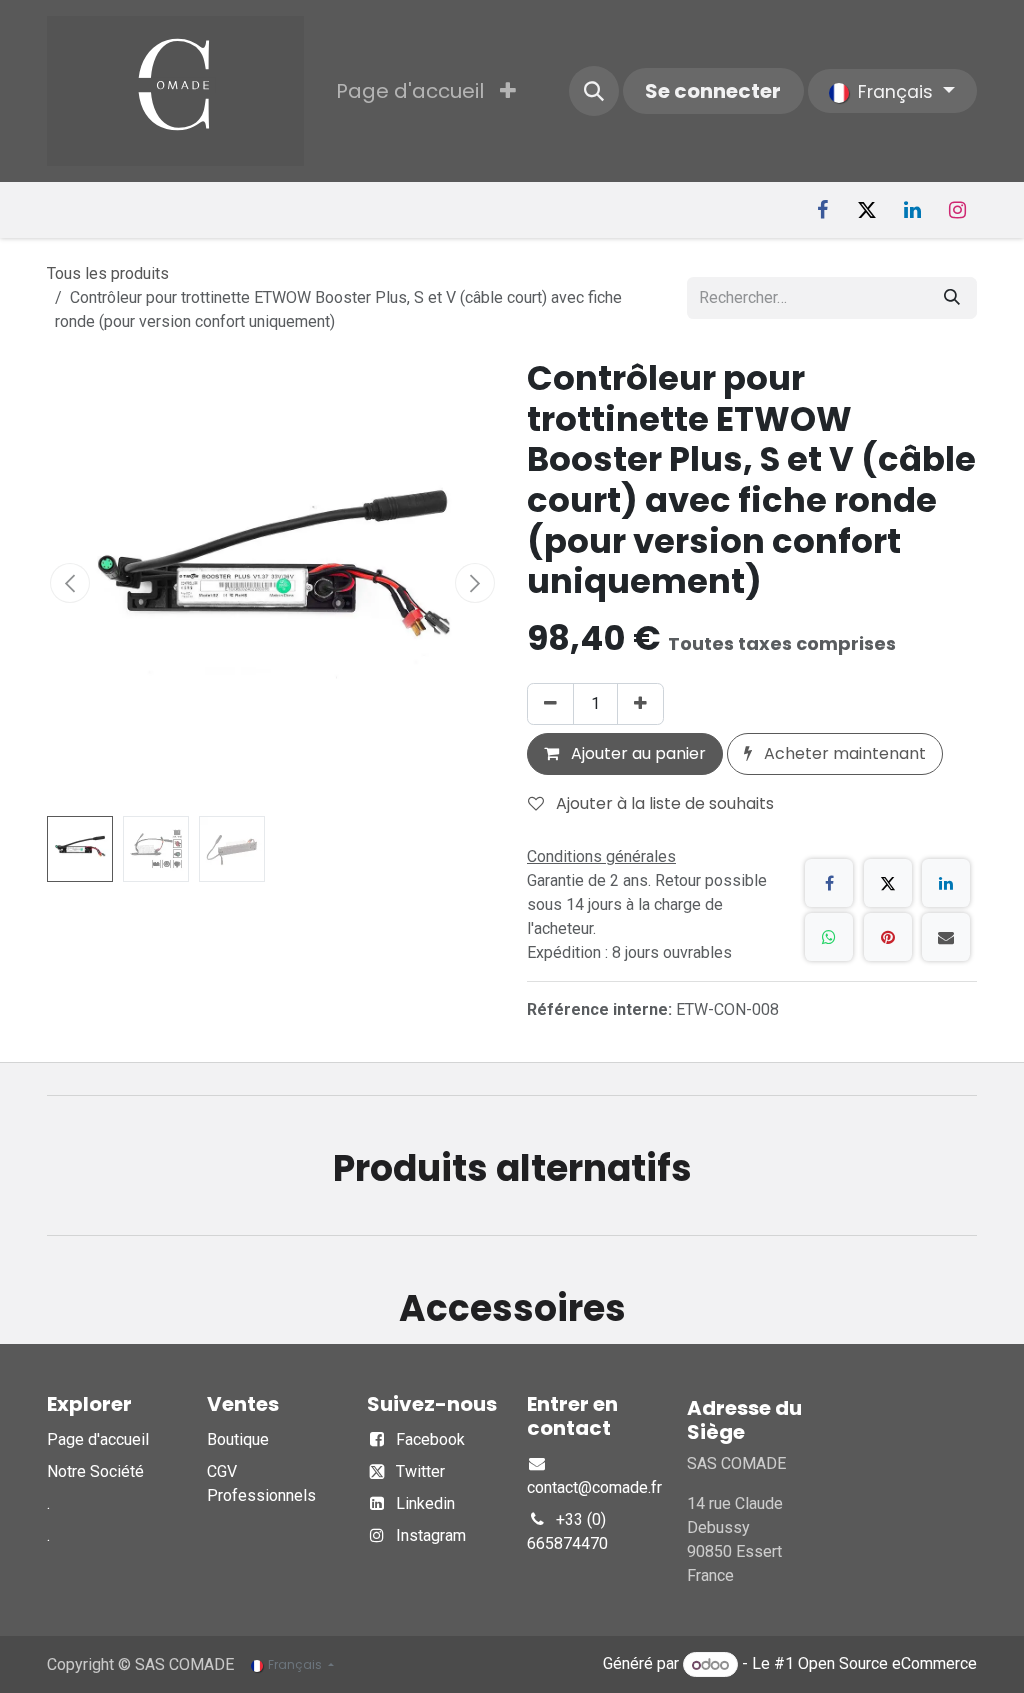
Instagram (431, 1535)
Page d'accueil (98, 1439)
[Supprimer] (550, 704)
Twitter (420, 1471)
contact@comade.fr (594, 1487)
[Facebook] (822, 210)
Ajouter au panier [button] (636, 753)
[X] (867, 210)
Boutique (238, 1439)
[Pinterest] (888, 937)
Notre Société (95, 1471)
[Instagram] (957, 210)
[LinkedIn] (912, 210)
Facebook (430, 1439)
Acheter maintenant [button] (843, 753)
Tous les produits (108, 273)
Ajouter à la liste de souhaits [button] (663, 803)
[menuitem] (410, 91)
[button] (594, 91)
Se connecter (713, 91)
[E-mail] (946, 937)
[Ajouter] (640, 704)
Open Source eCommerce (887, 1664)
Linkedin (425, 1503)
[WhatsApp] (829, 937)
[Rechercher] (952, 298)
